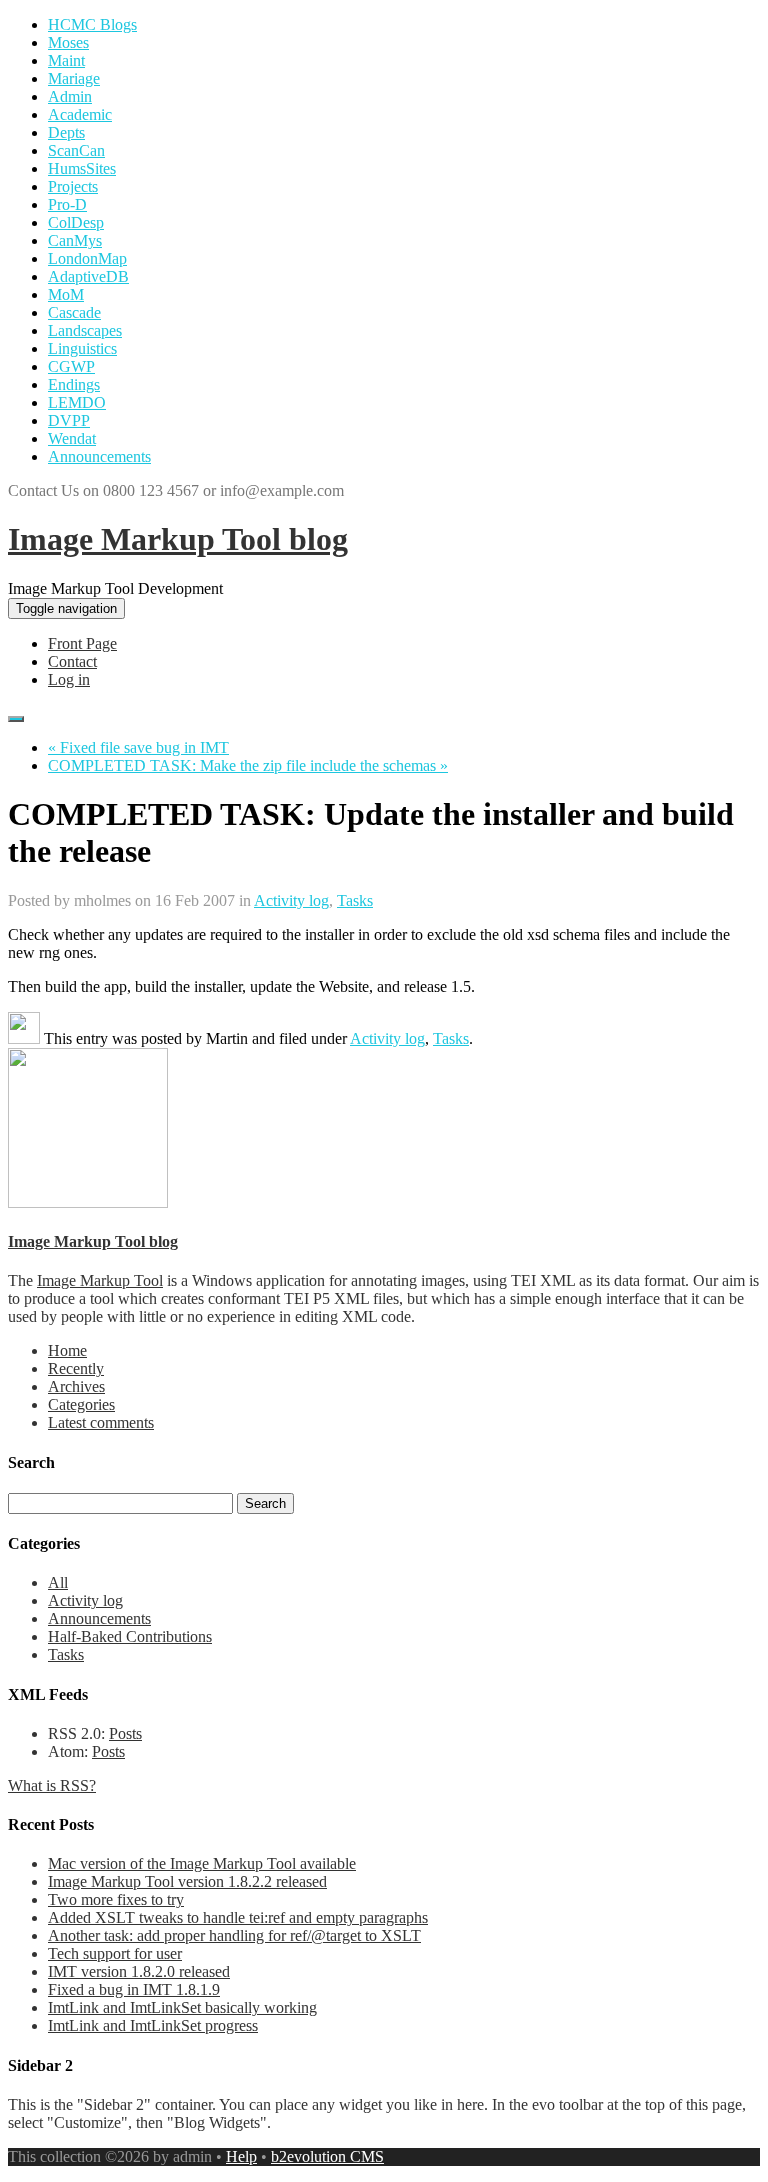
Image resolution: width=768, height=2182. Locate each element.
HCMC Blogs (92, 24)
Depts (66, 132)
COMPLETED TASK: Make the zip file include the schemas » (248, 765)
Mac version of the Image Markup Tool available (202, 1863)
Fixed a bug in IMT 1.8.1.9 (134, 1989)
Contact (72, 661)
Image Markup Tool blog (178, 539)
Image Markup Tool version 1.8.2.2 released (187, 1881)
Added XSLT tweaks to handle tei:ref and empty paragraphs (238, 1917)
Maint (66, 60)
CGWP (71, 366)
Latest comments (101, 1422)
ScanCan (76, 150)
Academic (80, 114)
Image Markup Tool (100, 1280)
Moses (68, 42)
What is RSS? (52, 1785)
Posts (125, 1733)
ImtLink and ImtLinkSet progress (153, 2025)
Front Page (82, 643)
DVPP (69, 420)
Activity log (291, 900)
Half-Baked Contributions (130, 1636)
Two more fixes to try (116, 1899)
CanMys (75, 240)
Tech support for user (115, 1953)
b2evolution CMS (327, 2156)
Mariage (74, 78)
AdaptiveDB (88, 276)
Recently (76, 1368)
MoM (66, 294)
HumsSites (82, 168)
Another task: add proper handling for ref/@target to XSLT (234, 1935)
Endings (74, 384)
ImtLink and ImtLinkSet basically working (182, 2007)
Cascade (74, 312)
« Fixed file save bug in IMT (138, 747)
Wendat (72, 438)
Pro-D (67, 204)
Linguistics (82, 348)
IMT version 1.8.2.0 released (139, 1971)
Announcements (99, 456)
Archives (76, 1386)
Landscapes (85, 330)
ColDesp (76, 222)
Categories (81, 1404)
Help (241, 2156)
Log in (69, 679)
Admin (70, 96)
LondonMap (87, 258)
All (58, 1582)
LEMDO (77, 402)
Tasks (355, 900)
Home (67, 1350)
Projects (73, 186)
